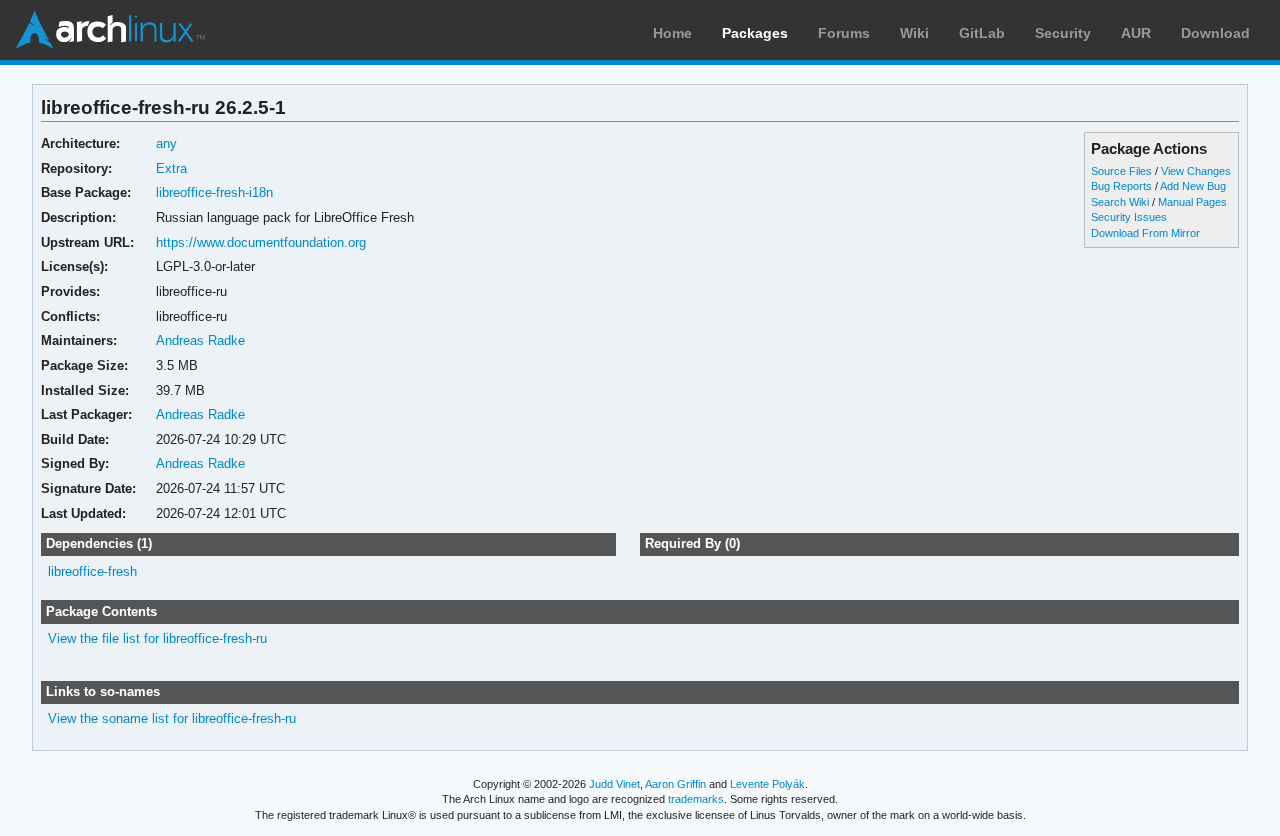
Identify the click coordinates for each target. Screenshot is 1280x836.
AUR (1136, 33)
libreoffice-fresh (92, 571)
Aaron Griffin (675, 784)
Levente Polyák (767, 784)
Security (1063, 33)
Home (672, 33)
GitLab (982, 33)
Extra (171, 168)
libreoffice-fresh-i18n (214, 192)
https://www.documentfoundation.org (261, 242)
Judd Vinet (614, 784)
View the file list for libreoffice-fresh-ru (157, 638)
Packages (755, 33)
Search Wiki (1120, 202)
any (166, 143)
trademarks (696, 799)
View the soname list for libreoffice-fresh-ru (172, 718)
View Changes (1196, 171)
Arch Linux (110, 30)
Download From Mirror (1145, 233)
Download (1215, 33)
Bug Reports (1121, 186)
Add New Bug (1193, 186)
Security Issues (1129, 217)
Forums (844, 33)
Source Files (1121, 171)
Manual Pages (1192, 202)
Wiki (914, 33)
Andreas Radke (200, 340)
